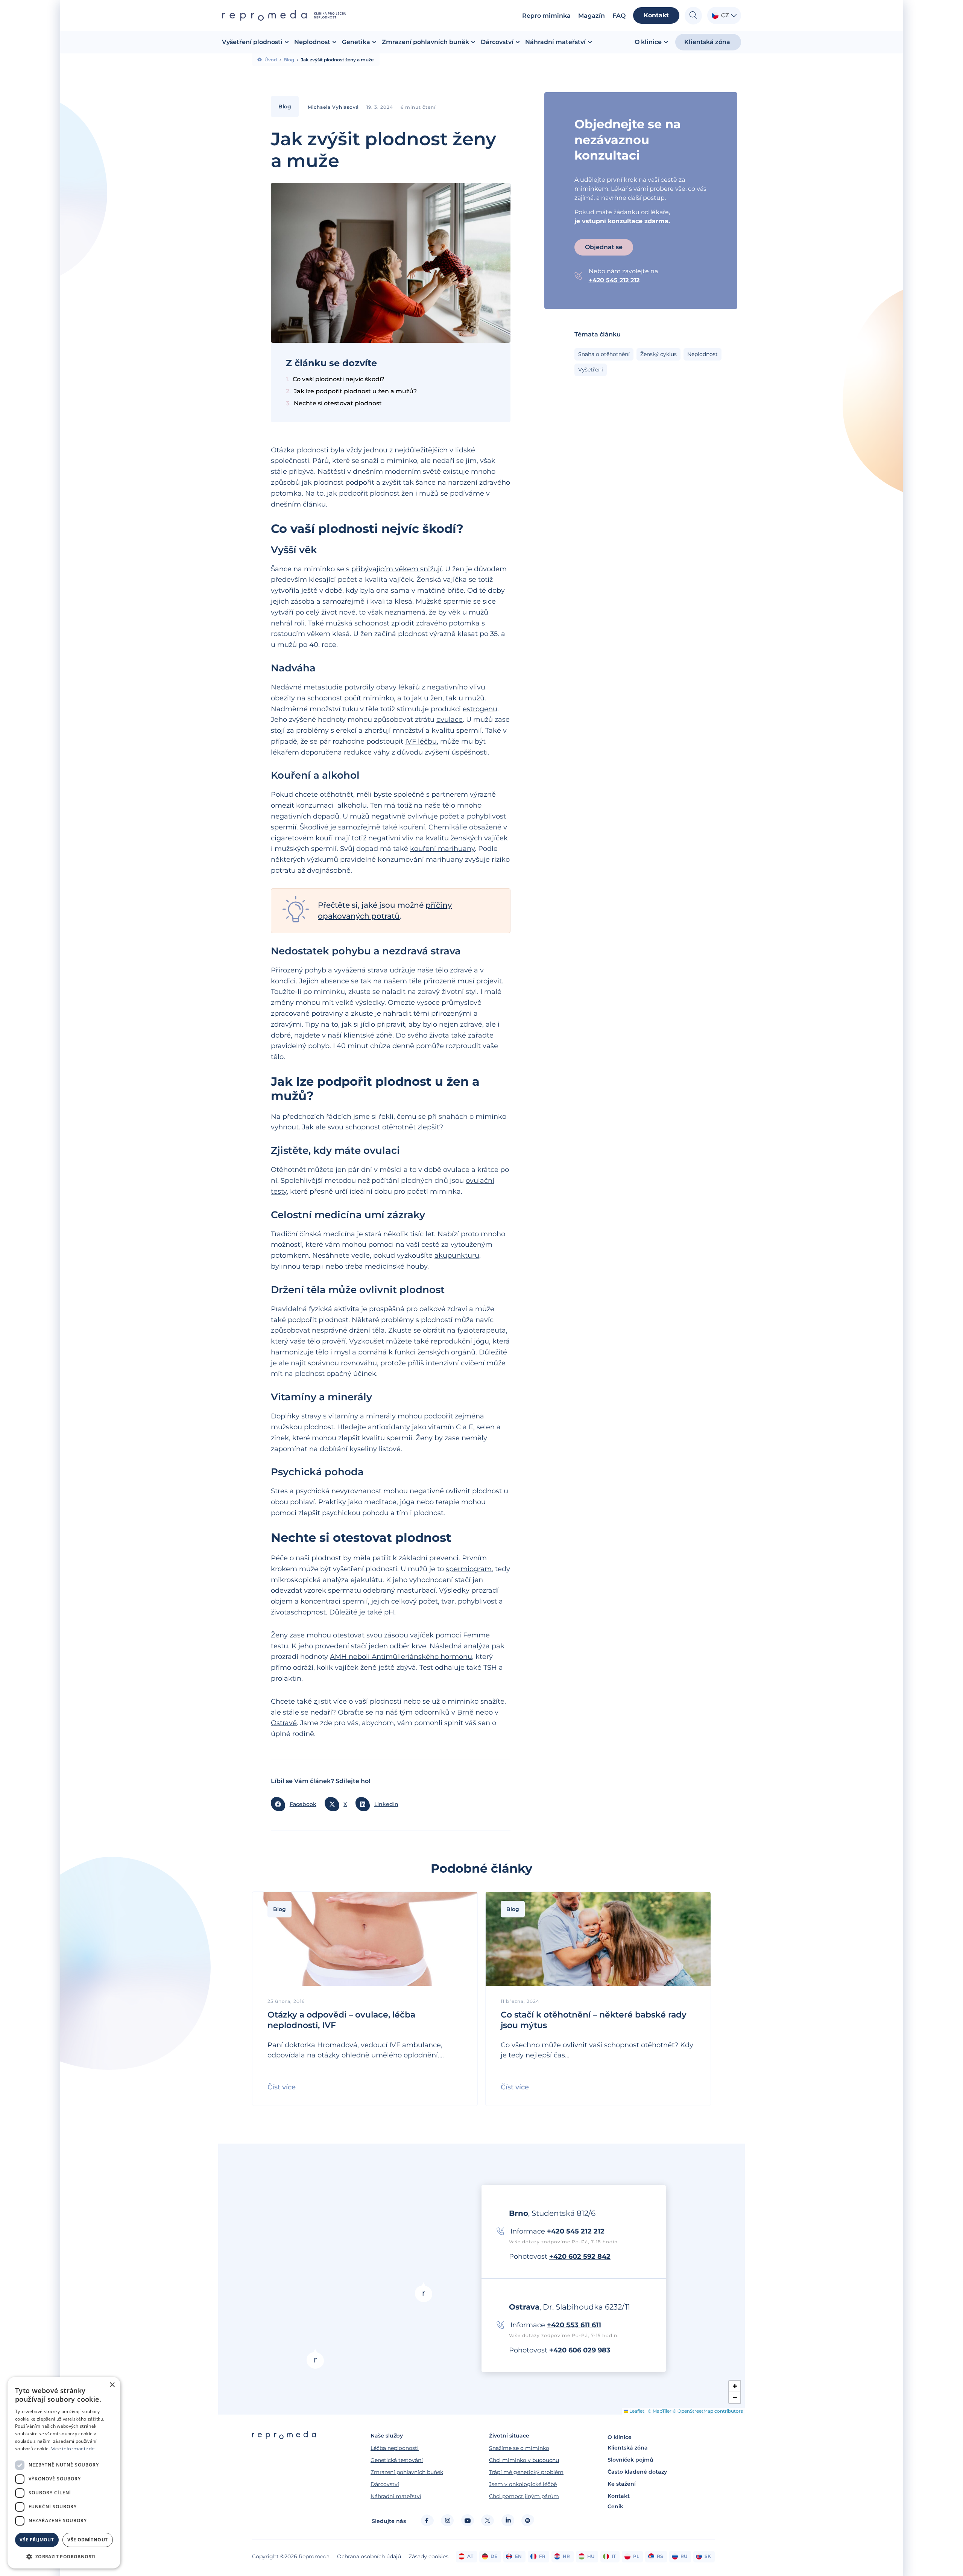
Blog (289, 60)
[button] (296, 1804)
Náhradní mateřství (396, 2496)
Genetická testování (397, 2460)
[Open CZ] (734, 16)
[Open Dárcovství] (518, 42)
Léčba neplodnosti (395, 2448)
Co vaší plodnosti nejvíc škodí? (339, 379)
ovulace (450, 720)
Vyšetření (591, 370)
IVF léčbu (421, 741)
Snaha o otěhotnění (604, 354)
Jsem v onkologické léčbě (523, 2484)
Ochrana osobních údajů (369, 2556)
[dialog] (64, 2473)
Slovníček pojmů (630, 2460)
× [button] (112, 2385)
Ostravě (284, 1723)
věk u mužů (468, 612)
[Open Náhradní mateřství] (590, 42)
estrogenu (480, 709)
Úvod (271, 60)
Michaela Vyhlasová (333, 107)
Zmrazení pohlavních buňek (407, 2472)
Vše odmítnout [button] (87, 2540)
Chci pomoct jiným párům (524, 2496)
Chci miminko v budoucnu (524, 2460)
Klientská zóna (628, 2448)
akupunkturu (457, 1255)
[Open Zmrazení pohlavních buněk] (473, 42)
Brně (465, 1712)
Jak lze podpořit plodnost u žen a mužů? (356, 391)
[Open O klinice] (666, 42)
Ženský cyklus (658, 354)
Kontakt (619, 2496)
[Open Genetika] (374, 42)
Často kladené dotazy (637, 2472)
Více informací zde (73, 2449)
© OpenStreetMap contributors (708, 2411)
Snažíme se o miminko (519, 2448)
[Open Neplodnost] (334, 42)
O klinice (620, 2437)
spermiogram (469, 1569)
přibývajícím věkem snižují (396, 569)
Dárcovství (385, 2484)
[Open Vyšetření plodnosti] (287, 42)
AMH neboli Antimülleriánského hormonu (401, 1657)
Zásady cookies (428, 2556)
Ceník (615, 2506)
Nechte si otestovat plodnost (338, 403)
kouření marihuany (442, 849)
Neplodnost (703, 354)
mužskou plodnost (302, 1427)
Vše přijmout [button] (37, 2540)
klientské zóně (368, 1035)
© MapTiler (660, 2411)
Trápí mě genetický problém (526, 2472)
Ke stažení (622, 2484)
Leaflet (636, 2411)
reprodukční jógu (460, 1341)
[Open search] (693, 16)
